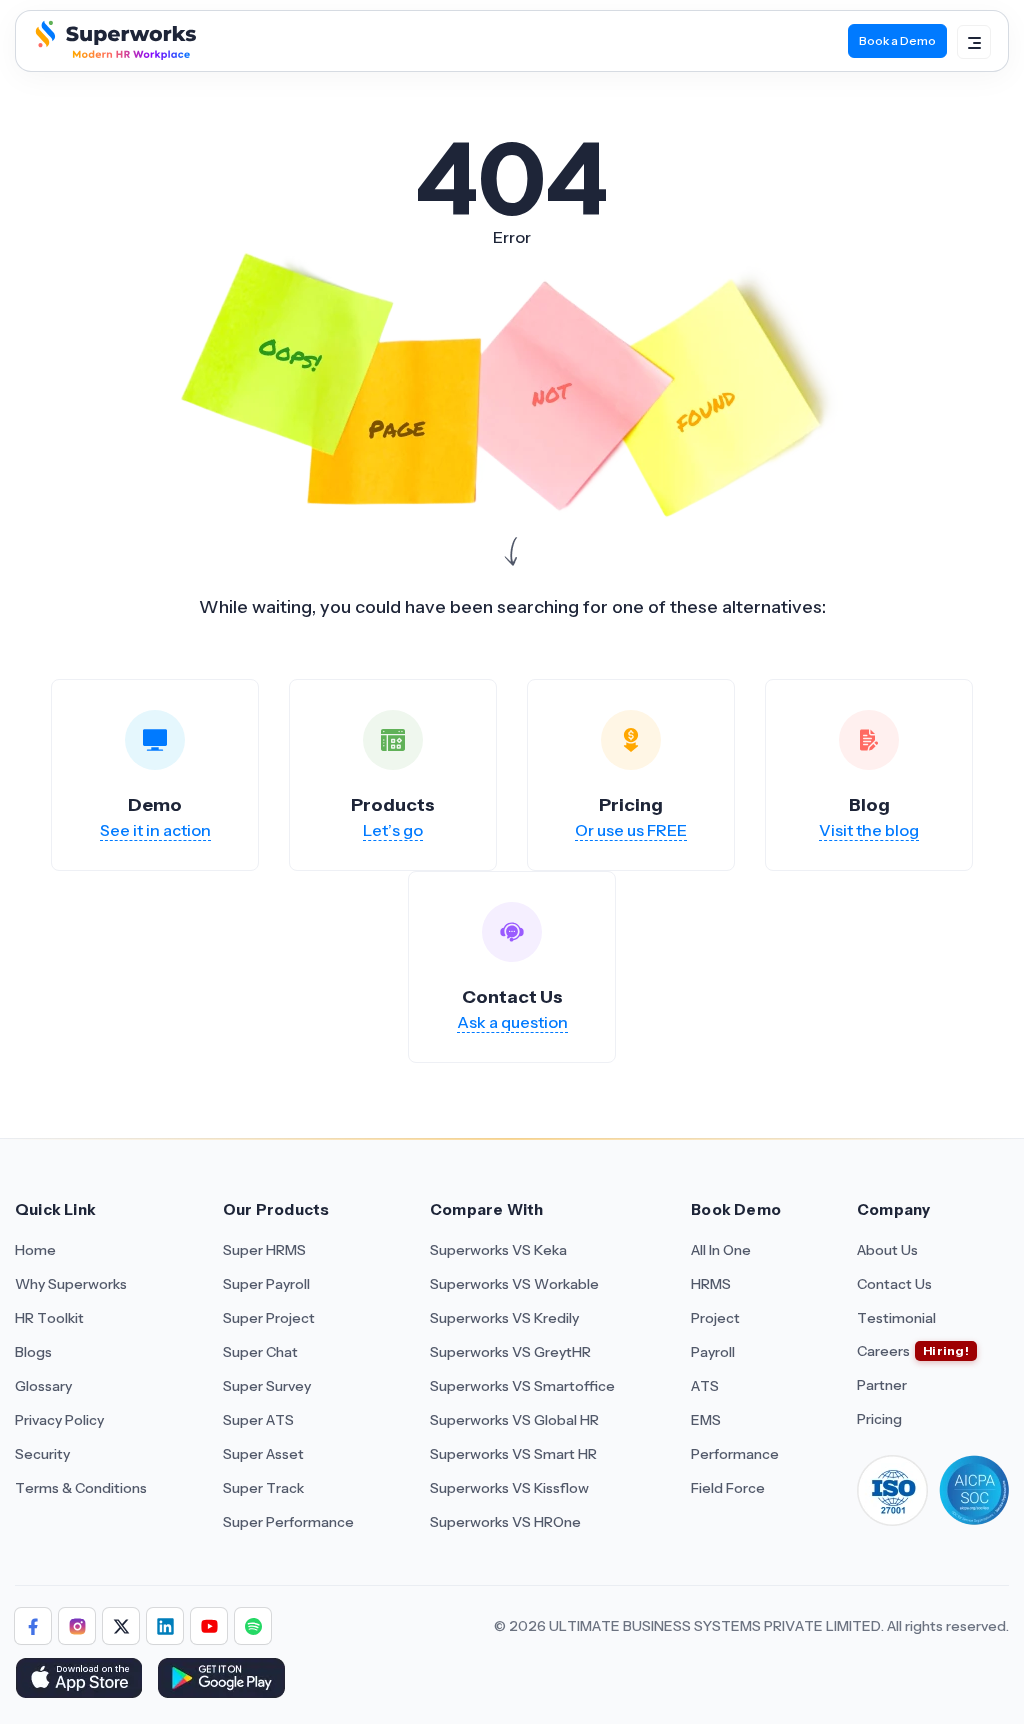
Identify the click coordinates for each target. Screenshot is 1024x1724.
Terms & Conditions (81, 1488)
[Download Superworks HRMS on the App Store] (78, 1680)
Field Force (728, 1488)
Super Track (263, 1488)
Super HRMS (264, 1250)
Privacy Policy (59, 1420)
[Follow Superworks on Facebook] (33, 1626)
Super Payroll (266, 1284)
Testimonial (896, 1318)
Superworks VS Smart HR (513, 1454)
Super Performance (288, 1522)
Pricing (879, 1419)
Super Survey (267, 1386)
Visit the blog (869, 830)
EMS (706, 1420)
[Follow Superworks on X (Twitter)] (121, 1626)
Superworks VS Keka (498, 1250)
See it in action (155, 830)
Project (715, 1318)
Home (35, 1250)
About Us (887, 1250)
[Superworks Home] (113, 54)
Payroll (713, 1352)
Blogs (33, 1352)
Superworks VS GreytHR (510, 1352)
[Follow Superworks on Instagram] (77, 1626)
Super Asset (263, 1454)
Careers (883, 1351)
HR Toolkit (49, 1318)
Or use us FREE (631, 830)
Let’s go (393, 830)
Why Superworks (71, 1284)
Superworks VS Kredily (504, 1318)
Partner (882, 1385)
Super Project (269, 1318)
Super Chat (260, 1352)
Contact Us (894, 1284)
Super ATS (258, 1420)
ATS (705, 1386)
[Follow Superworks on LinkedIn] (165, 1626)
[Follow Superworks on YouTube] (209, 1626)
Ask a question (512, 1022)
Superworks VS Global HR (514, 1420)
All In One (721, 1250)
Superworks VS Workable (514, 1284)
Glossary (43, 1386)
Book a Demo (897, 40)
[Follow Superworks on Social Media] (253, 1626)
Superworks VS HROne (505, 1522)
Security (42, 1454)
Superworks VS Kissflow (509, 1488)
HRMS (711, 1284)
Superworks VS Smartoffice (522, 1386)
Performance (735, 1454)
